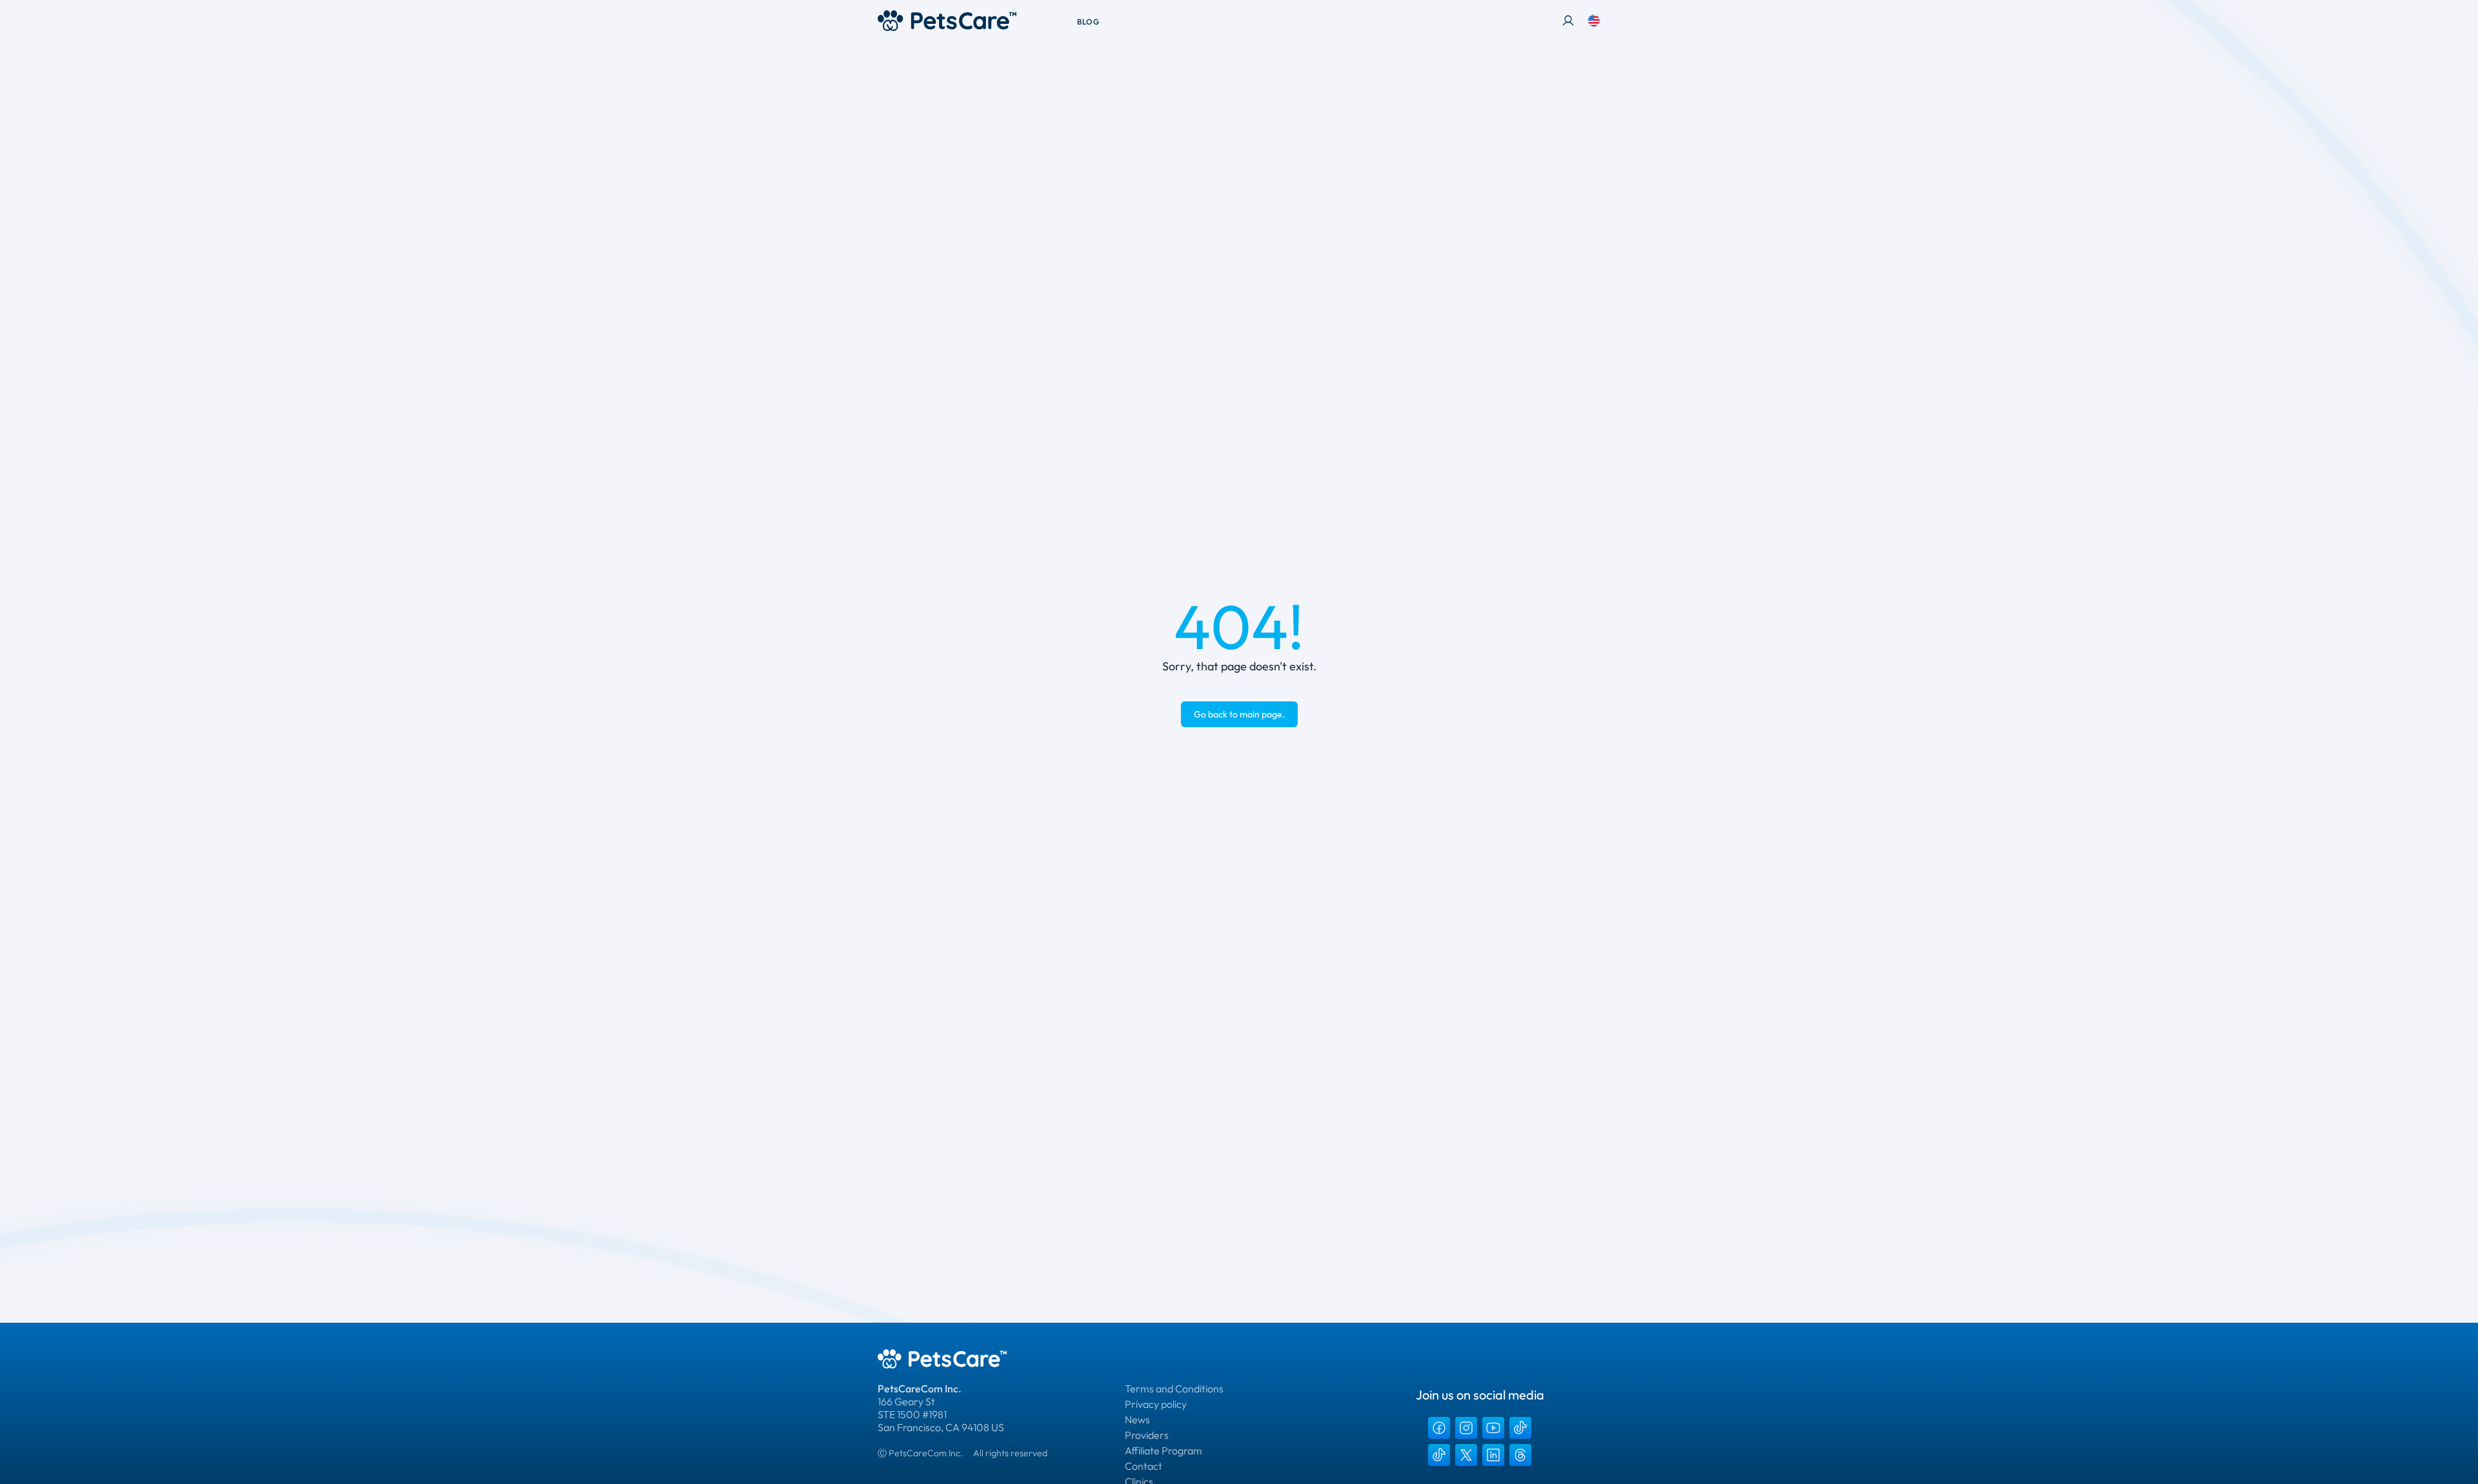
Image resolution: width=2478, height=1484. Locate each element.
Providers (1147, 1435)
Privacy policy (1156, 1404)
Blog (1088, 22)
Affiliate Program (1163, 1450)
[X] (1466, 1455)
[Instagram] (1466, 1428)
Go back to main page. (1239, 714)
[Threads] (1520, 1455)
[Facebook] (1439, 1428)
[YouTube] (1493, 1428)
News (1137, 1419)
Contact (1143, 1466)
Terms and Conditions (1174, 1389)
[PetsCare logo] (947, 21)
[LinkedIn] (1493, 1455)
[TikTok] (1520, 1428)
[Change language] (1594, 21)
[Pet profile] (1568, 21)
